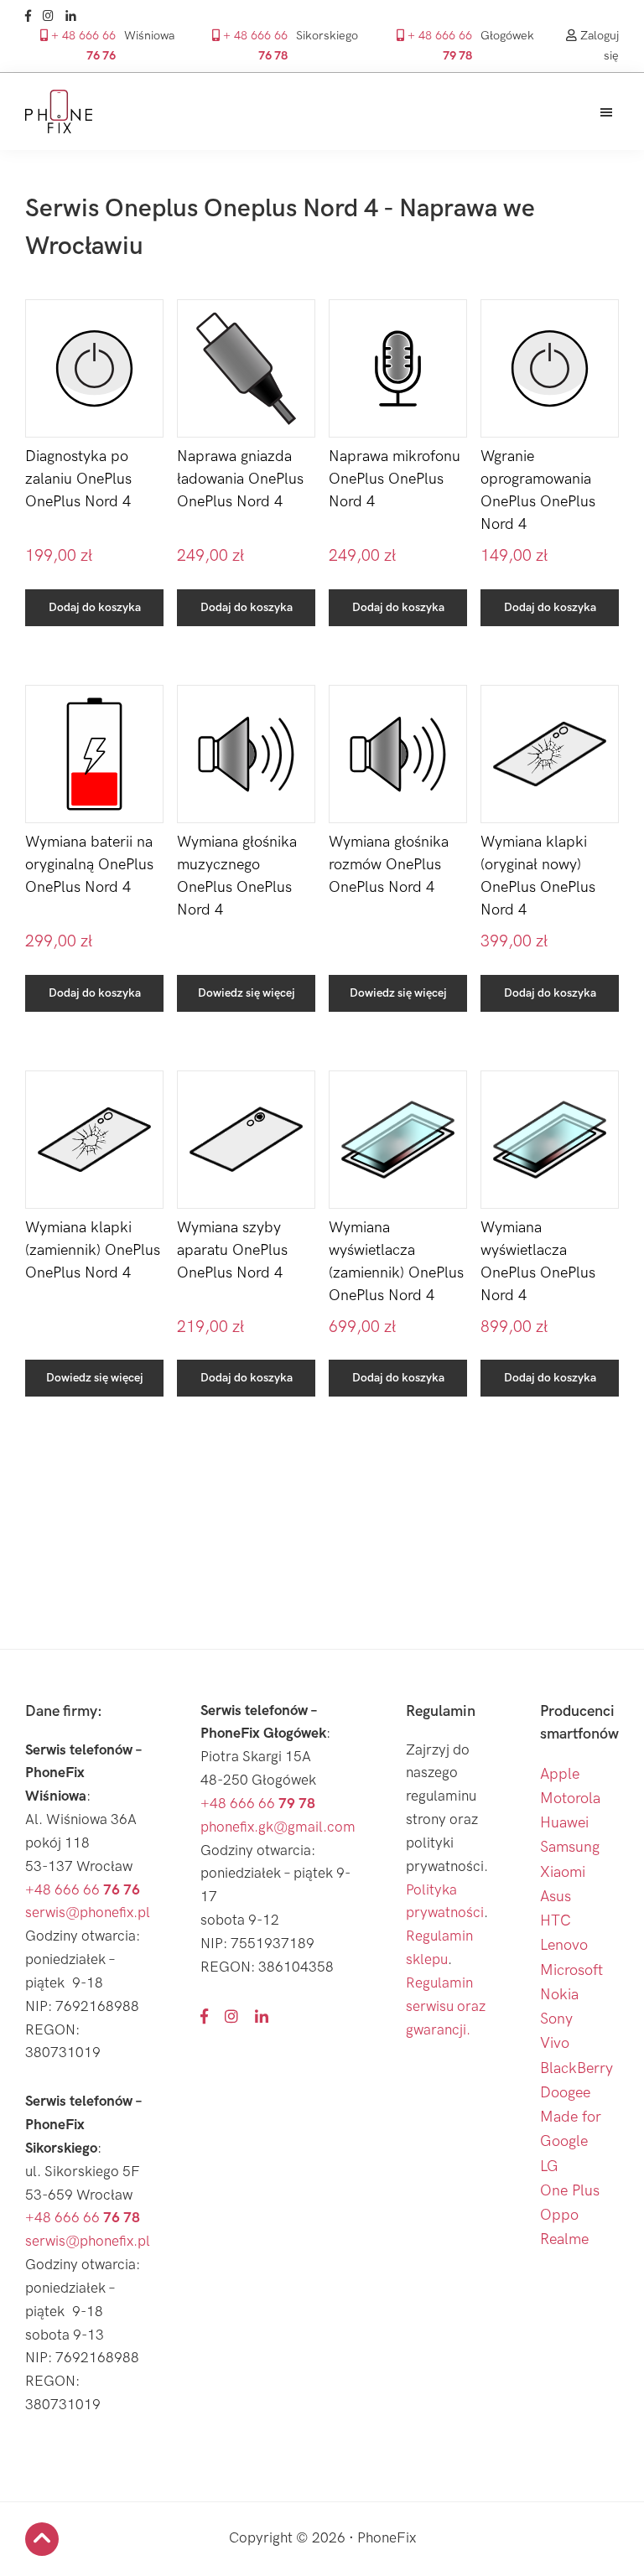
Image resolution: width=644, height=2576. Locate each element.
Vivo (555, 2043)
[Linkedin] (75, 16)
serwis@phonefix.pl (88, 1913)
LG (549, 2167)
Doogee (565, 2093)
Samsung (570, 1847)
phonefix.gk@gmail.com (278, 1827)
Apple (560, 1774)
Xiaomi (563, 1872)
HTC (556, 1921)
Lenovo (564, 1945)
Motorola (570, 1799)
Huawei (564, 1823)
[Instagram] (52, 16)
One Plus (570, 2191)
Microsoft (571, 1970)
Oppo (559, 2215)
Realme (564, 2239)
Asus (556, 1897)
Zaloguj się (598, 45)
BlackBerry (576, 2068)
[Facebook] (32, 16)
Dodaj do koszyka (95, 607)
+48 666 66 (83, 1890)
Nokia (559, 1995)
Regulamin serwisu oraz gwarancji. (446, 2007)
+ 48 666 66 (82, 45)
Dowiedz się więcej (247, 993)
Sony (556, 2019)
